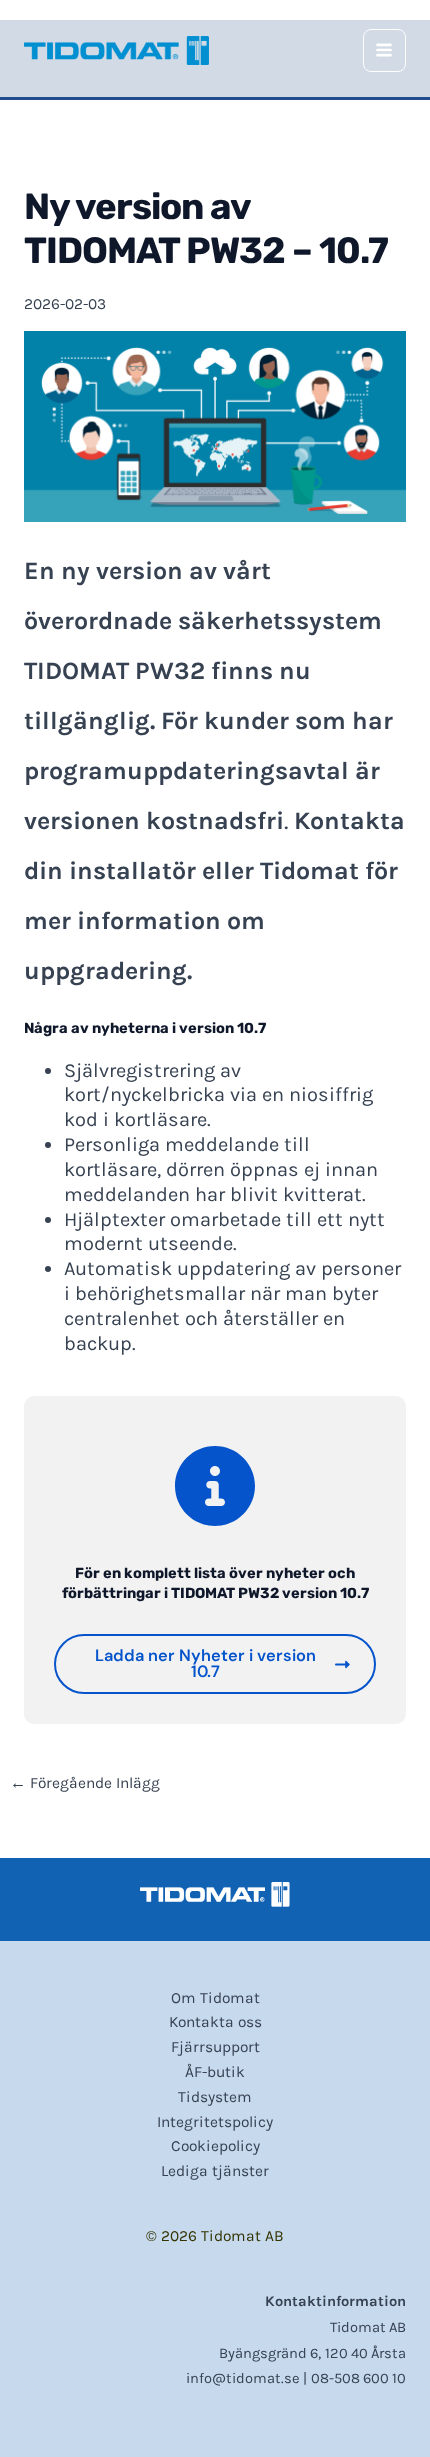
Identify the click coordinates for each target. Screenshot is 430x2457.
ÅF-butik (215, 2072)
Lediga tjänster (215, 2171)
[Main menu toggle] (384, 50)
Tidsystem (215, 2097)
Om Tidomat (215, 1998)
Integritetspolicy (215, 2122)
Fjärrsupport (215, 2047)
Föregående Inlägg (85, 1784)
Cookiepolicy (215, 2146)
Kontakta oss (215, 2022)
